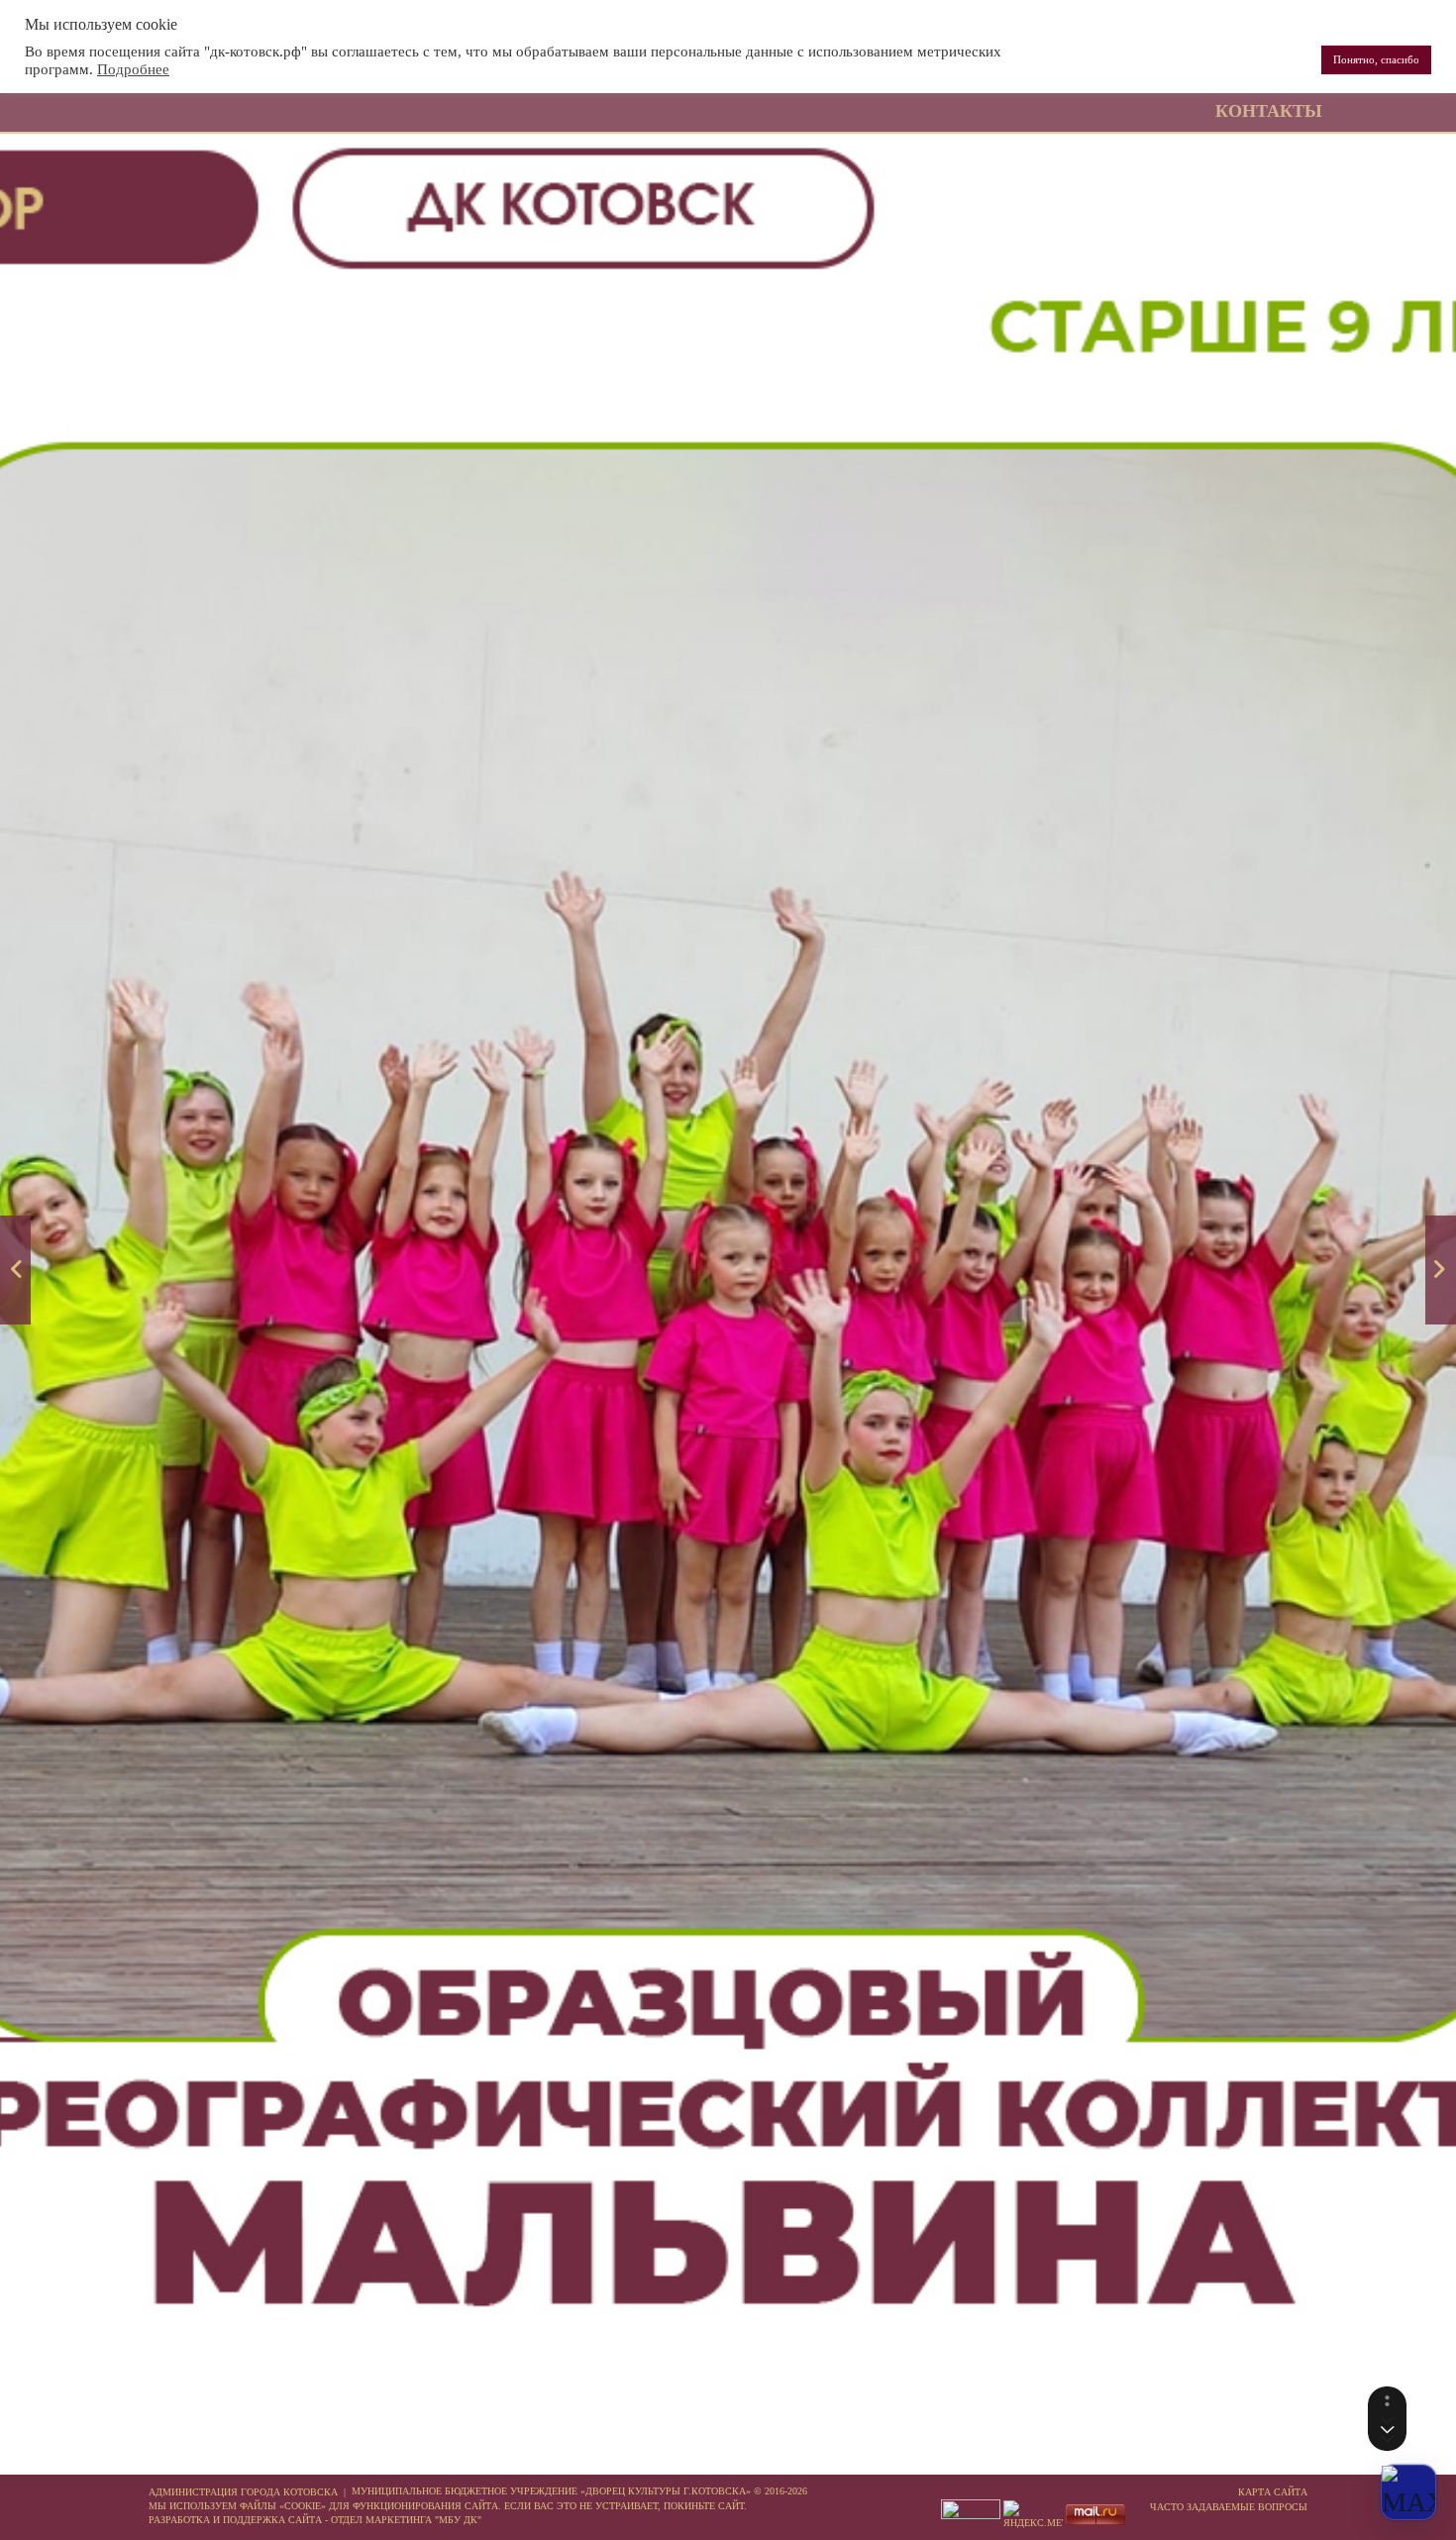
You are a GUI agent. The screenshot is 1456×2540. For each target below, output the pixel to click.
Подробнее (133, 69)
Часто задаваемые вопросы (1229, 2507)
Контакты (1269, 111)
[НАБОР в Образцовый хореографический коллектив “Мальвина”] (1441, 1270)
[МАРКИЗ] (15, 1270)
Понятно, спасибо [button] (1376, 59)
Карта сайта (1273, 2492)
